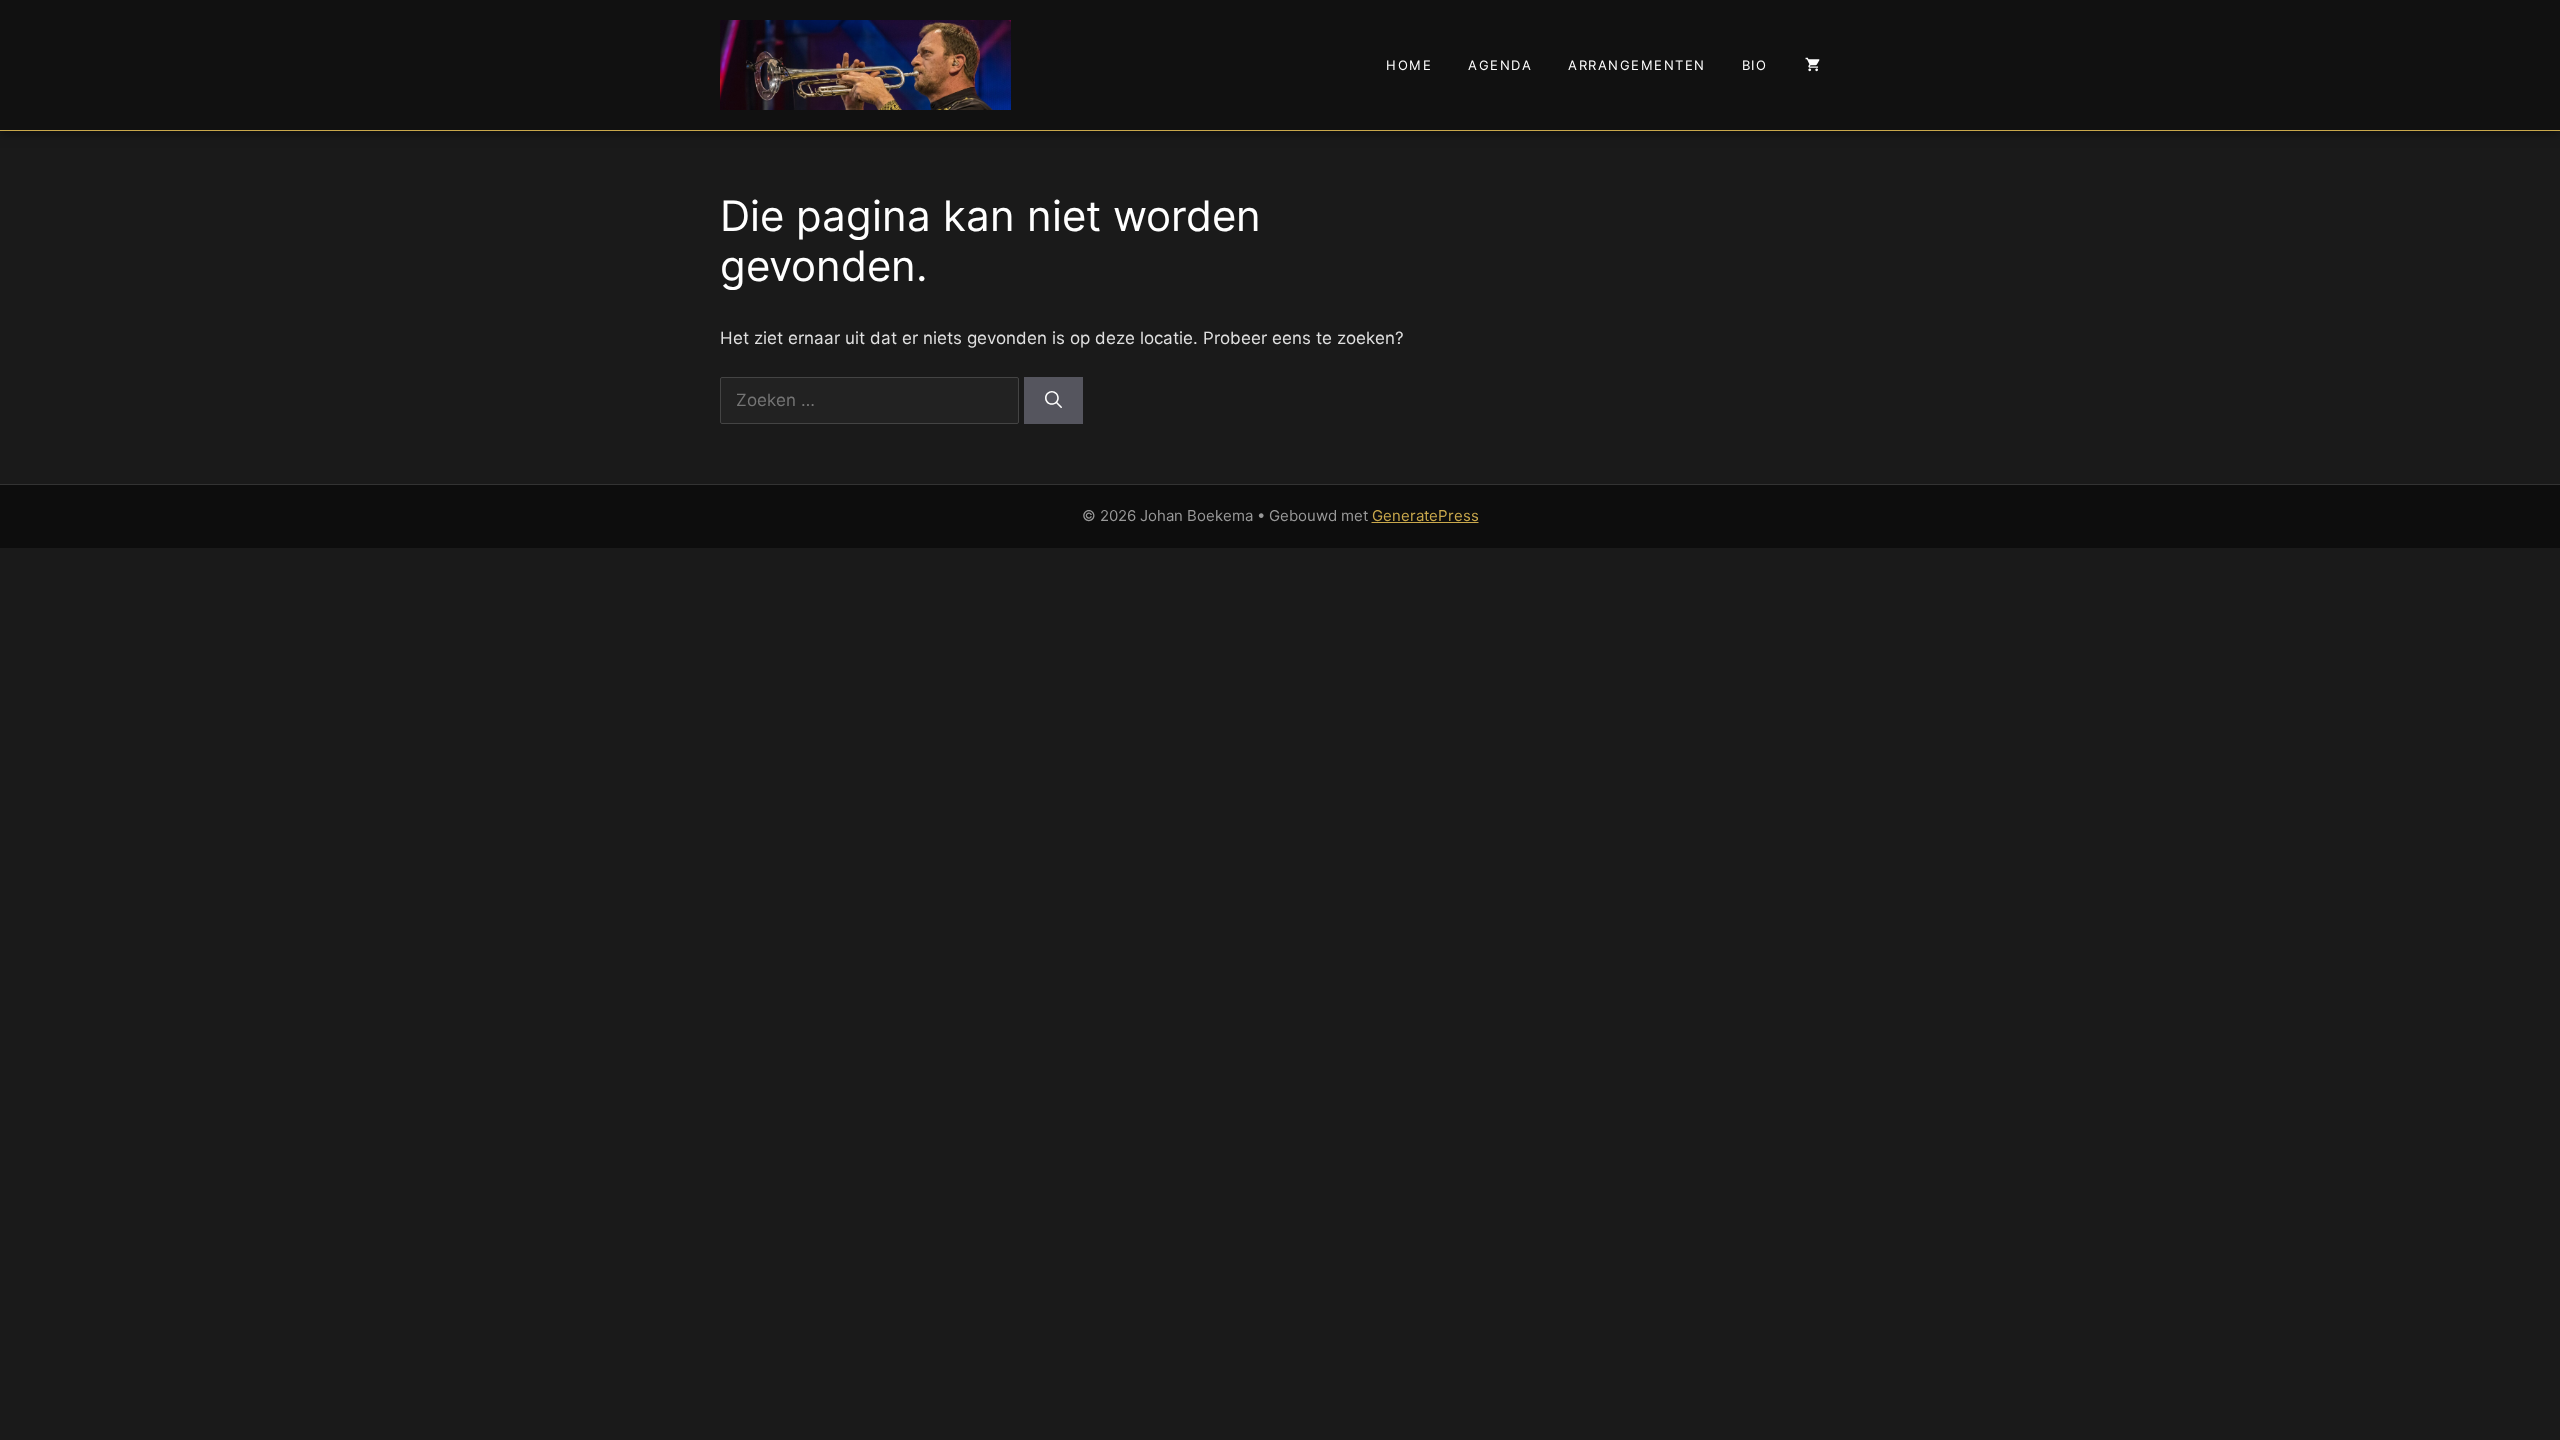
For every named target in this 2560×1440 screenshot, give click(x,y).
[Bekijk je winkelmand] (1812, 65)
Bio (1755, 65)
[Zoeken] (1053, 401)
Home (1409, 65)
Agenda (1500, 65)
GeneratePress (1425, 515)
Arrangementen (1637, 65)
